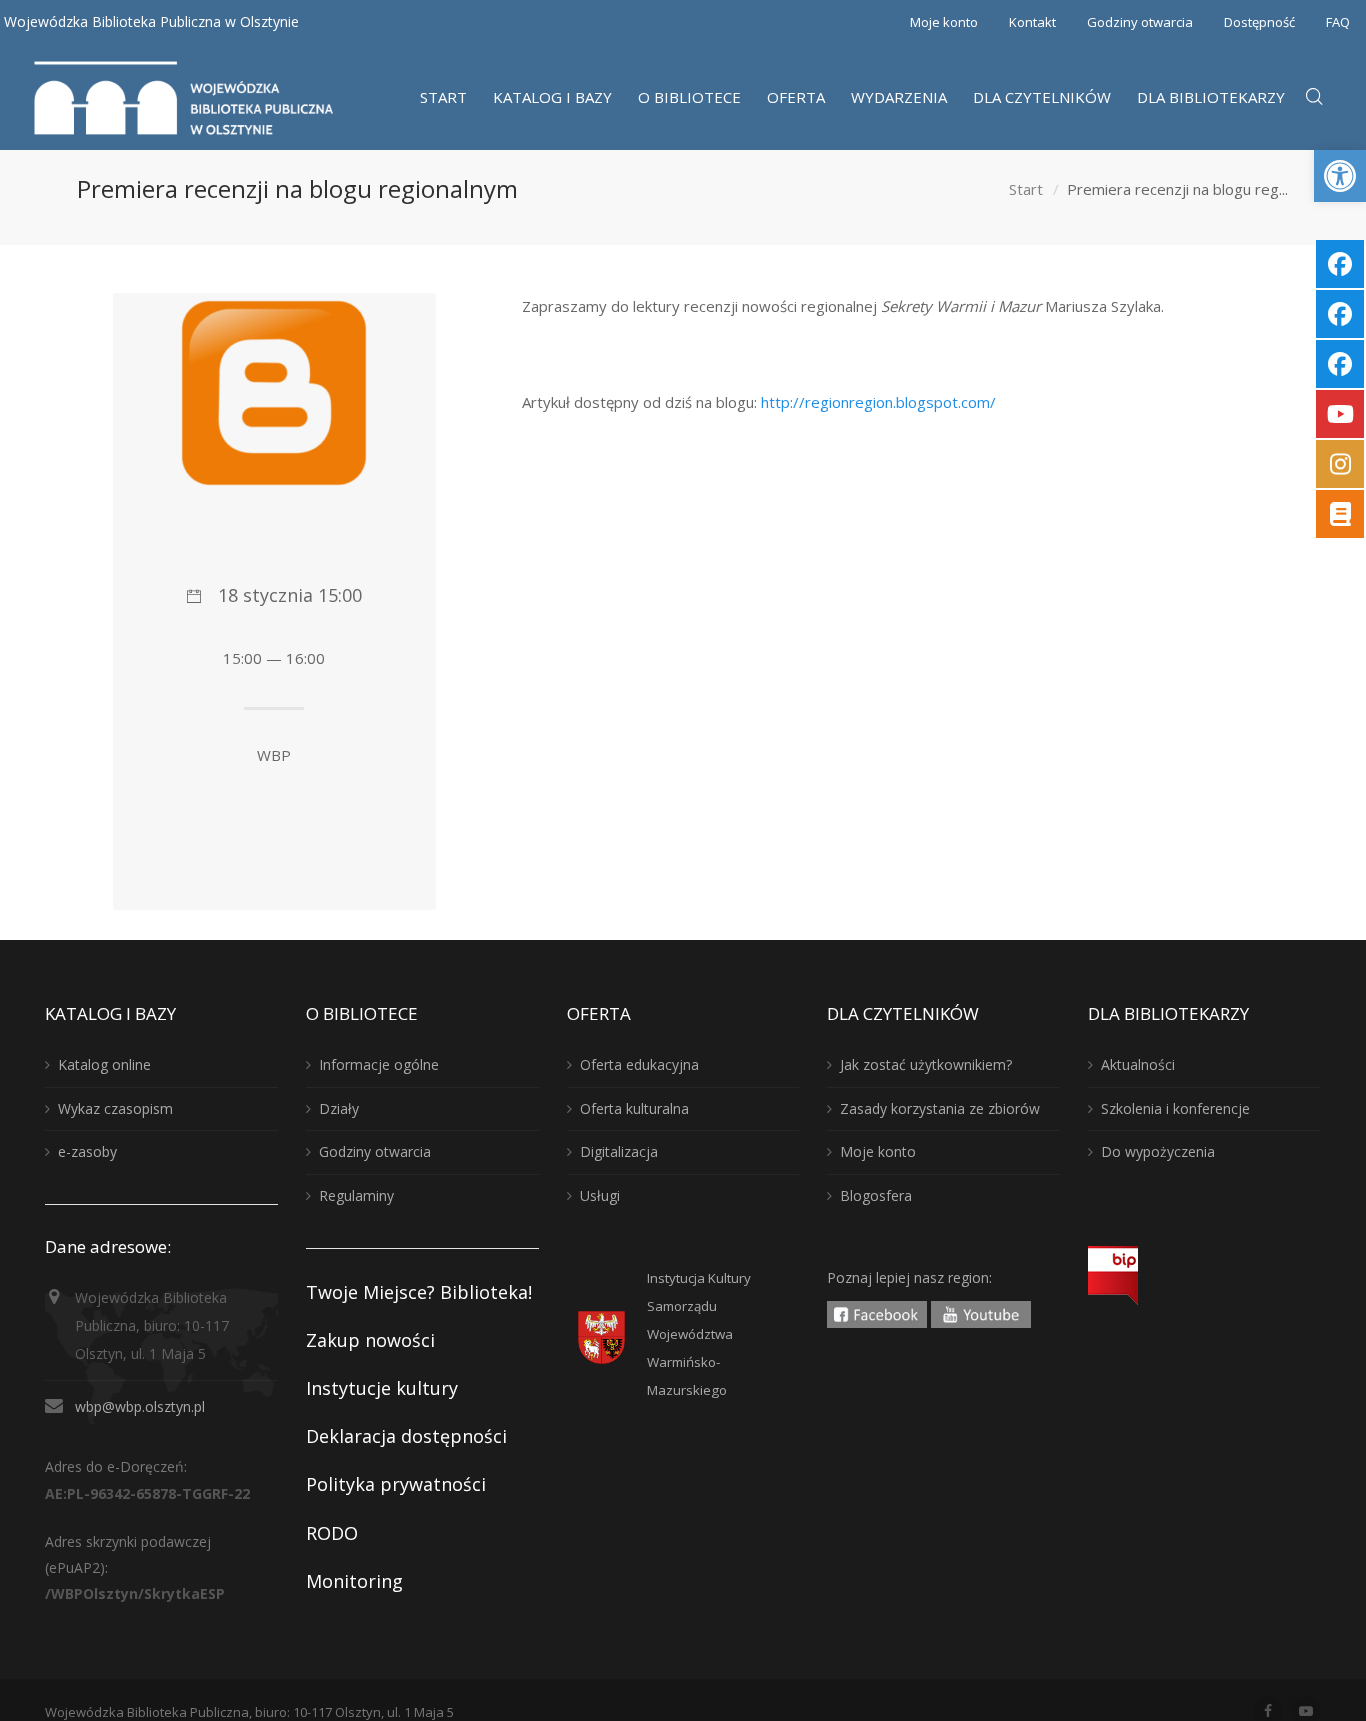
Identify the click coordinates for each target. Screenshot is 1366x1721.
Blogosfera (876, 1195)
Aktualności (1138, 1064)
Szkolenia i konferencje (1175, 1108)
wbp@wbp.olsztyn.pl (140, 1406)
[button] (1340, 176)
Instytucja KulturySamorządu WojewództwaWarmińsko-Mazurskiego (699, 1334)
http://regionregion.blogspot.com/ (878, 402)
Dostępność (1259, 22)
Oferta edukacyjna (639, 1064)
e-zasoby (87, 1151)
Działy (339, 1108)
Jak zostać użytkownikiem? (926, 1064)
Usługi (600, 1195)
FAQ (1338, 22)
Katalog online (104, 1064)
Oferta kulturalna (634, 1108)
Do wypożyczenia (1158, 1151)
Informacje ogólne (379, 1064)
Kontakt (1032, 22)
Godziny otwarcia (1140, 22)
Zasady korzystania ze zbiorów (940, 1108)
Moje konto (944, 22)
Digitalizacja (619, 1151)
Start (1026, 189)
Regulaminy (356, 1195)
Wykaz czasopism (115, 1108)
